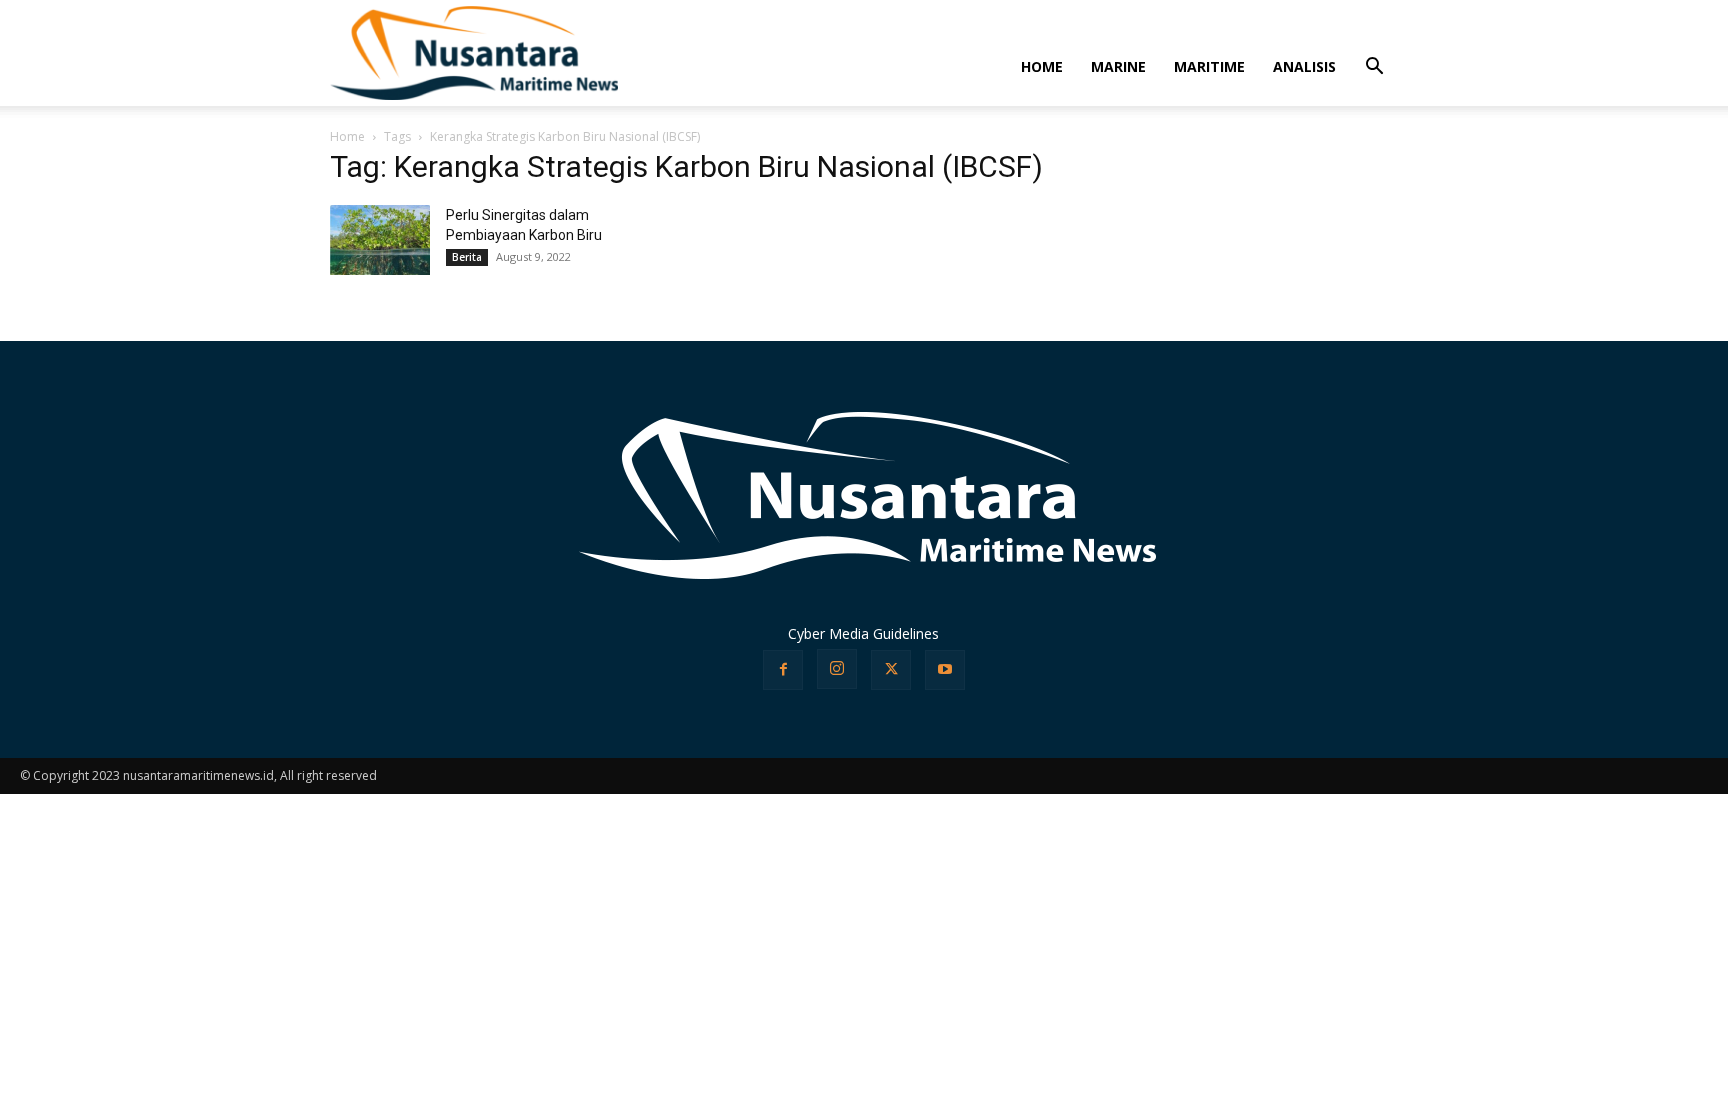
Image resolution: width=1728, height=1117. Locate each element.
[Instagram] (837, 669)
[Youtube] (945, 670)
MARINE (1118, 66)
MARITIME (1209, 66)
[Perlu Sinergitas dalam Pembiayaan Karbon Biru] (380, 240)
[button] (1374, 68)
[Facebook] (783, 670)
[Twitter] (891, 670)
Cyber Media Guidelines (863, 633)
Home (347, 136)
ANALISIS (1304, 66)
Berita (467, 257)
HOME (1042, 66)
